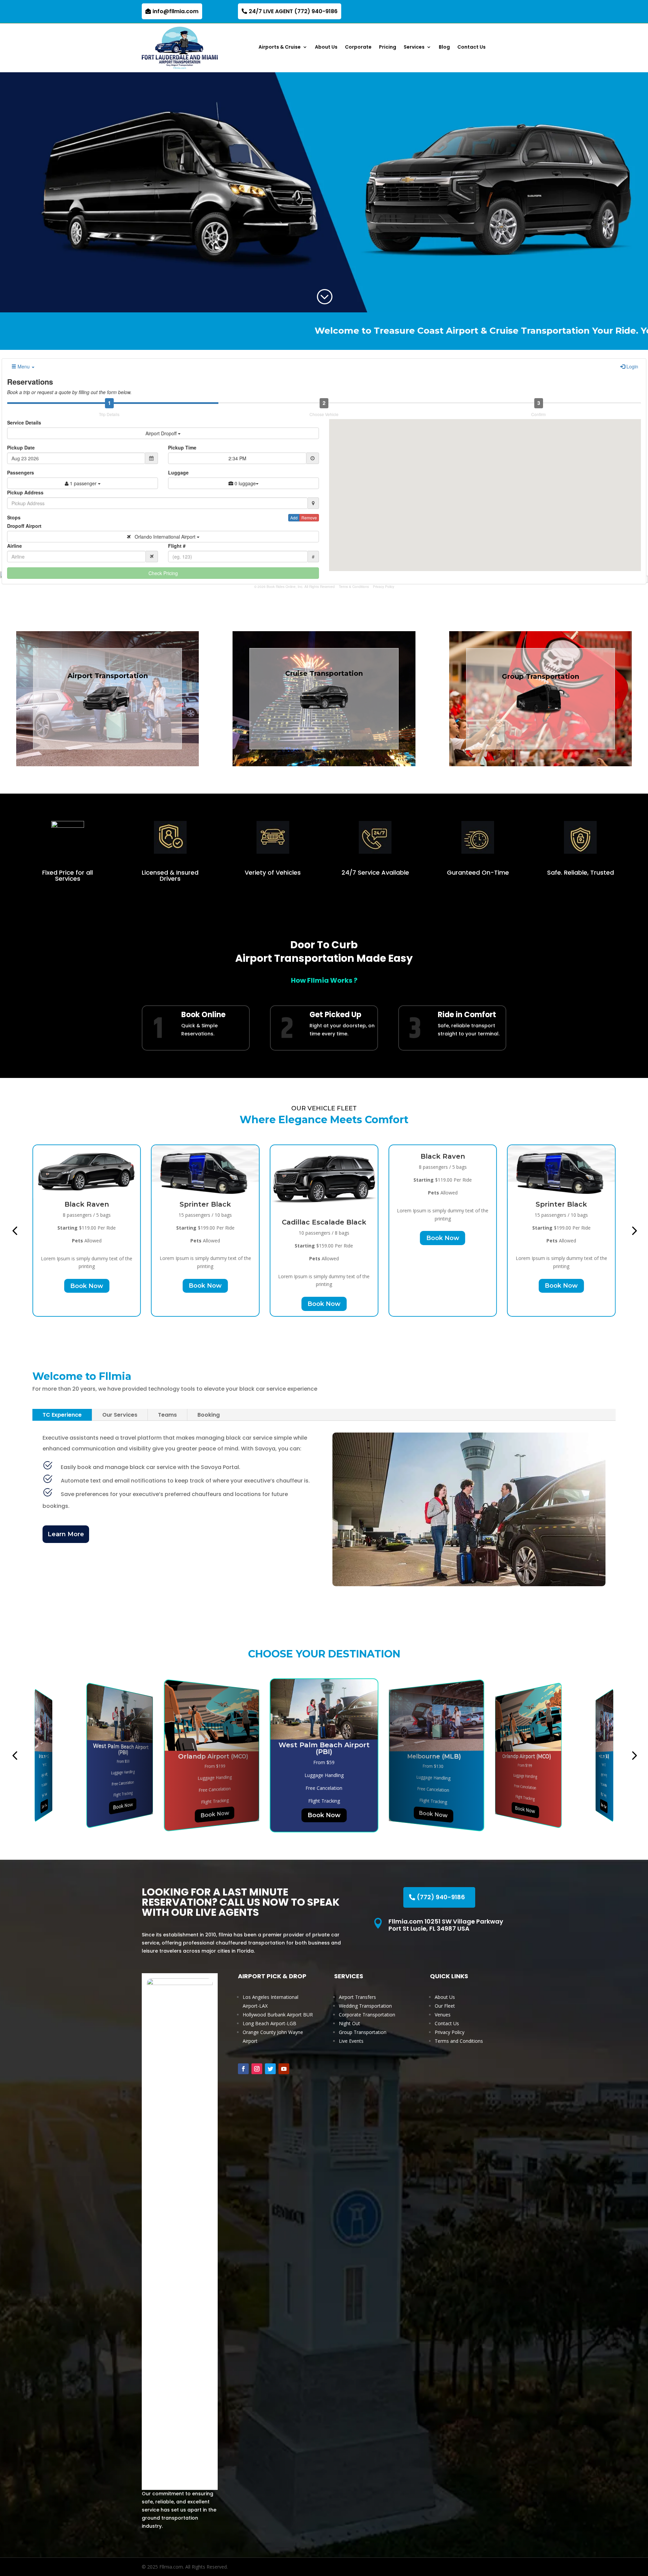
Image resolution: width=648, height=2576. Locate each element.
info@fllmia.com (175, 11)
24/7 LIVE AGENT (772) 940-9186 (293, 11)
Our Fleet (445, 2006)
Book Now (87, 1286)
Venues (443, 2015)
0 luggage (245, 483)
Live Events (351, 2041)
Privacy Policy (384, 587)
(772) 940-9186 (441, 1897)
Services (414, 47)
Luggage (178, 472)
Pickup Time (182, 447)
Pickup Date (21, 447)
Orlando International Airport (164, 537)
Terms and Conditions (459, 2041)
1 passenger (83, 483)
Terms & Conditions (354, 587)
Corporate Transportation (367, 2015)
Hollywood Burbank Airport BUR (278, 2015)
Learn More (66, 1534)
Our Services (120, 1415)
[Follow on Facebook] (243, 2069)
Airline (15, 546)
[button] (15, 1230)
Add (294, 518)
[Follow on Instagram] (257, 2069)
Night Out (349, 2023)
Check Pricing (163, 573)
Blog (444, 47)
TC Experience (62, 1415)
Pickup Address (25, 492)
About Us (326, 47)
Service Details (24, 422)
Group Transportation (363, 2032)
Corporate (358, 47)
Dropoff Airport (24, 526)
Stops (14, 517)
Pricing (388, 47)
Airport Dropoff (162, 433)
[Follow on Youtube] (284, 2069)
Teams (167, 1415)
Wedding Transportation (365, 2006)
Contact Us (471, 47)
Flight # (177, 546)
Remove (309, 518)
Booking (209, 1415)
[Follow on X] (270, 2069)
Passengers (21, 472)
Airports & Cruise (280, 47)
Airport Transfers (357, 1997)
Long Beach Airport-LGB (269, 2023)
